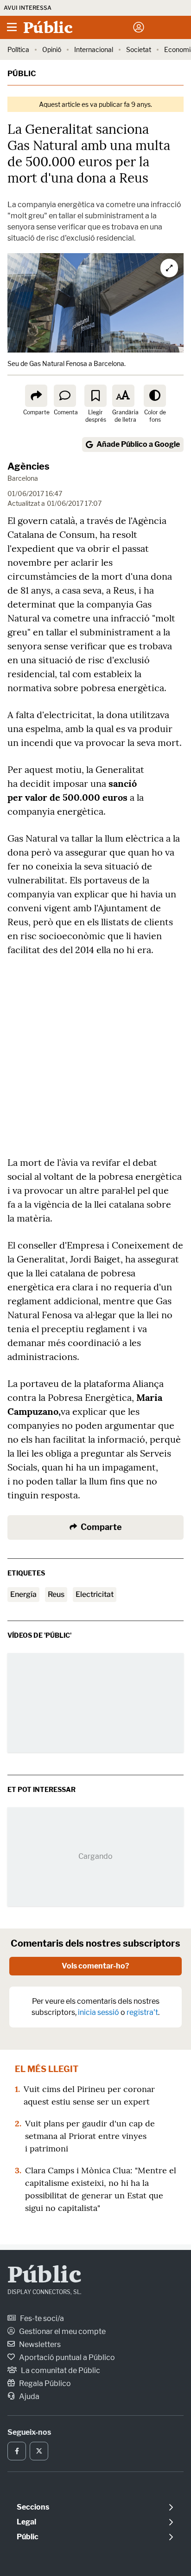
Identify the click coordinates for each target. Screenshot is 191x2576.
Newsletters (39, 2344)
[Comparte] (36, 396)
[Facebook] (17, 2451)
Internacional (94, 49)
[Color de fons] (155, 396)
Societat (139, 49)
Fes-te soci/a (41, 2318)
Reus (56, 1594)
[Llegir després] (95, 396)
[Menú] (12, 27)
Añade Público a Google (138, 444)
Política (18, 49)
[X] (39, 2451)
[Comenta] (65, 396)
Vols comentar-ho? (95, 1966)
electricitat (95, 1594)
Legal (26, 2522)
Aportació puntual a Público (66, 2357)
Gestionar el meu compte (62, 2331)
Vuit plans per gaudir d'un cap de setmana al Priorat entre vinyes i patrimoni (90, 2136)
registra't (142, 2012)
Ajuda (29, 2396)
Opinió (52, 49)
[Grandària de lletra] (123, 396)
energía (23, 1594)
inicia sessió (99, 2012)
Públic (22, 74)
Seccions (33, 2507)
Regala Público (44, 2383)
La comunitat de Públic (60, 2370)
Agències (29, 466)
